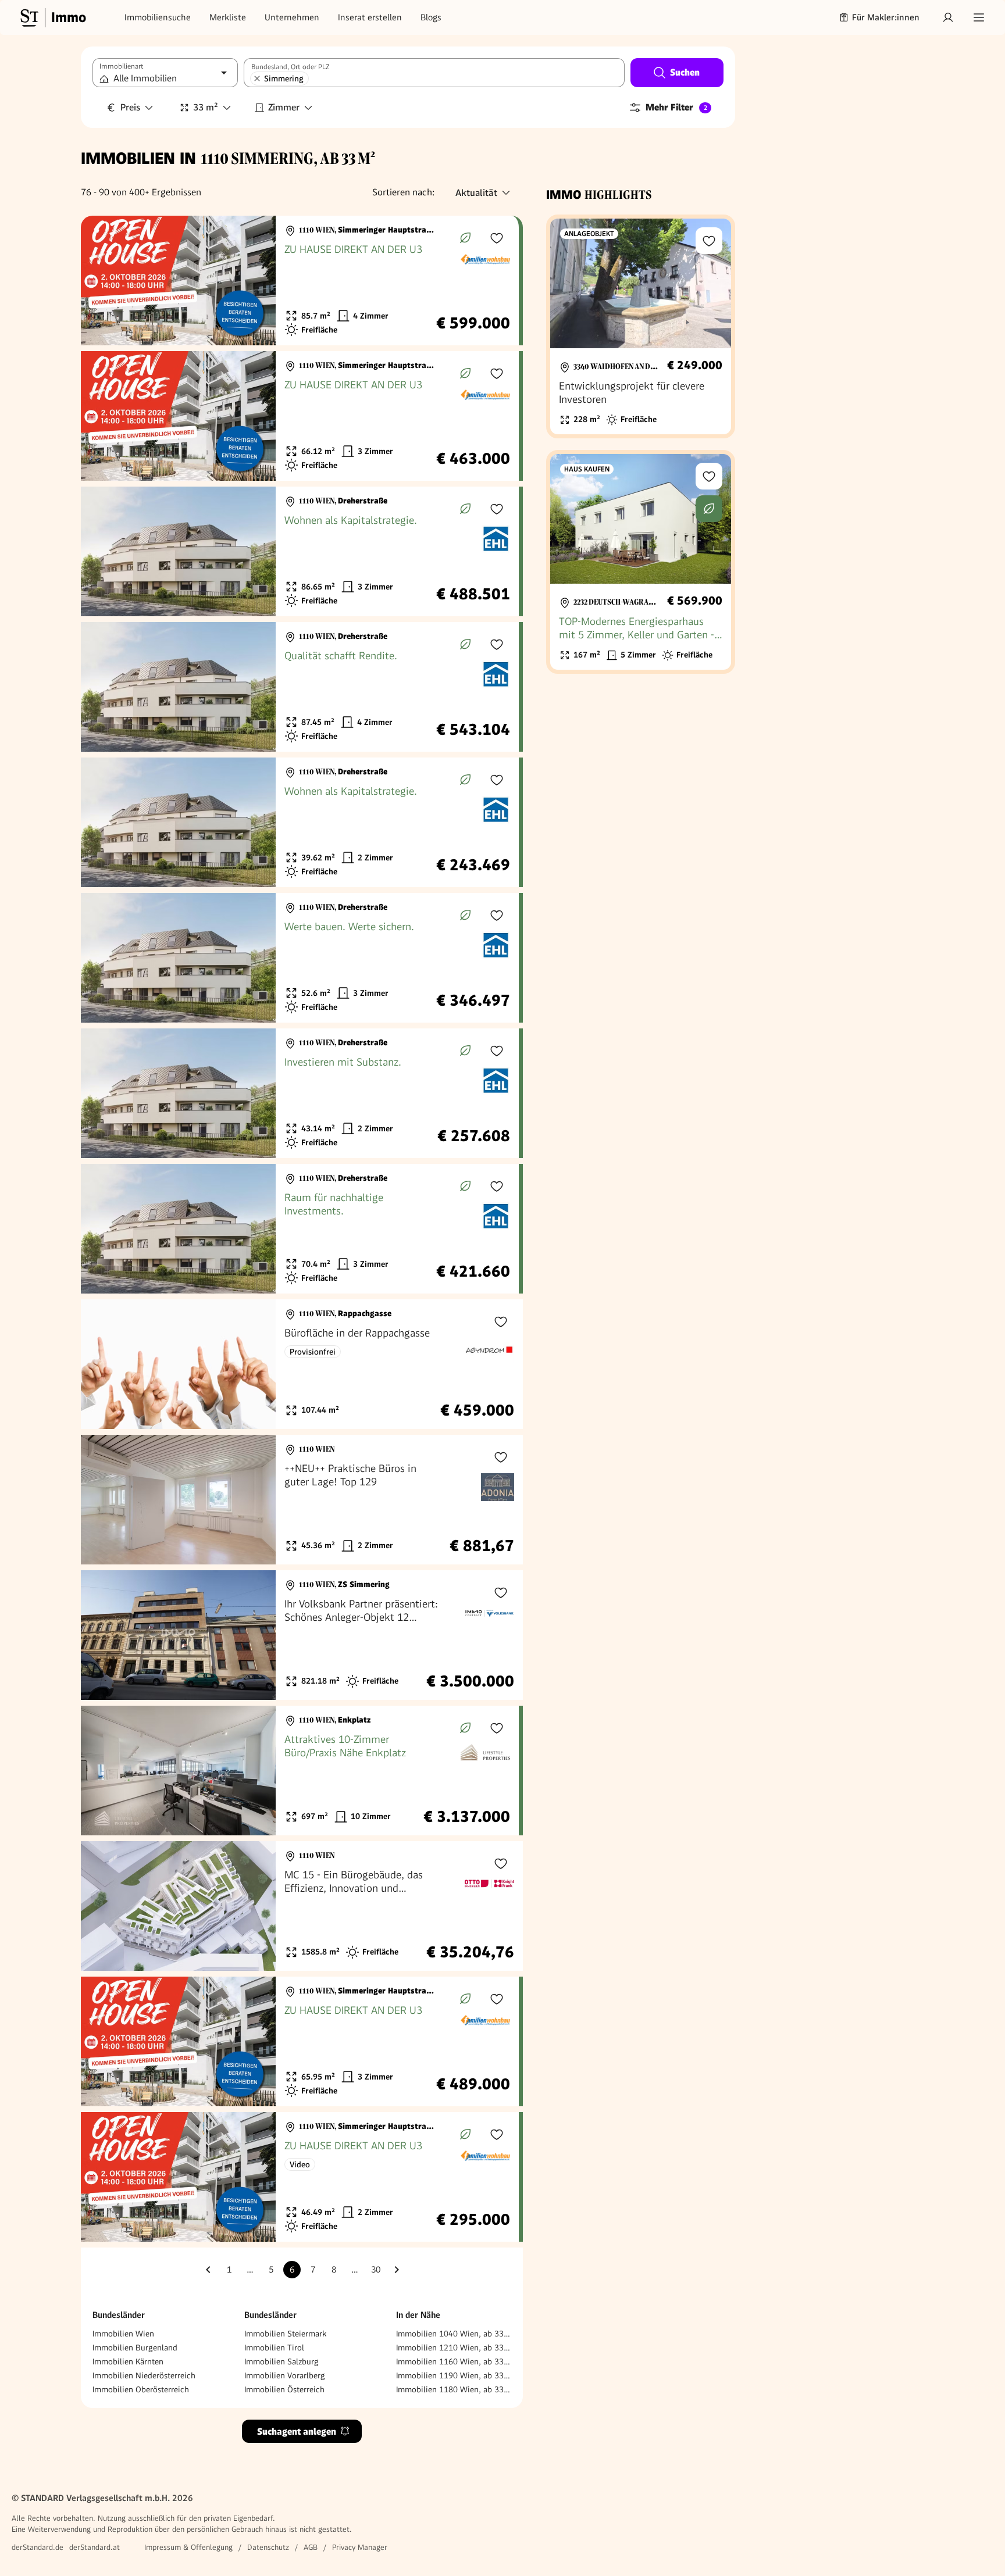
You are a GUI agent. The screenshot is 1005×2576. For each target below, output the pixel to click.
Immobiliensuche (158, 17)
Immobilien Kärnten (128, 2361)
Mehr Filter (676, 107)
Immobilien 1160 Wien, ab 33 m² (454, 2361)
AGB (311, 2547)
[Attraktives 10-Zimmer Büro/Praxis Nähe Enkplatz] (300, 1771)
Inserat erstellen (370, 17)
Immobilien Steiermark (285, 2334)
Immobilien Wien (123, 2334)
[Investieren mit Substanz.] (300, 1093)
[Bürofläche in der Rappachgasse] (302, 1364)
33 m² (206, 107)
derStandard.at (95, 2547)
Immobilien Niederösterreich (144, 2375)
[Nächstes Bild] (256, 281)
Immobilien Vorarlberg (285, 2375)
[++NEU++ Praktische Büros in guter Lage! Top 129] (302, 1500)
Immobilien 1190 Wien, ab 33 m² (454, 2375)
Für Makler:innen (886, 17)
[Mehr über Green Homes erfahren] (465, 238)
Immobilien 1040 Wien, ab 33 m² (454, 2334)
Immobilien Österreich (284, 2389)
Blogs (431, 17)
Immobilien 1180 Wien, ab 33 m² (454, 2389)
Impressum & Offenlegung (188, 2547)
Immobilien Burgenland (135, 2348)
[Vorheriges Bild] (101, 281)
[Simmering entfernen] (257, 78)
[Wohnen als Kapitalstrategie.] (300, 551)
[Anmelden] (948, 17)
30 (376, 2270)
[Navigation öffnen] (979, 17)
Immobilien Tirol (274, 2348)
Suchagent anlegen (297, 2432)
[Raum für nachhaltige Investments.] (300, 1229)
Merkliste (228, 17)
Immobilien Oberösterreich (141, 2389)
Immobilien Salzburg (281, 2361)
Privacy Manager (360, 2547)
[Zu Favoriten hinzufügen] (497, 238)
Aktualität (476, 193)
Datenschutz (268, 2547)
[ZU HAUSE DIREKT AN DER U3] (300, 281)
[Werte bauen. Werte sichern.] (300, 958)
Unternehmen (292, 17)
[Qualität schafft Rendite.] (300, 687)
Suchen (685, 72)
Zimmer (284, 107)
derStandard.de (38, 2547)
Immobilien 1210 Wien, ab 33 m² (454, 2348)
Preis (130, 107)
